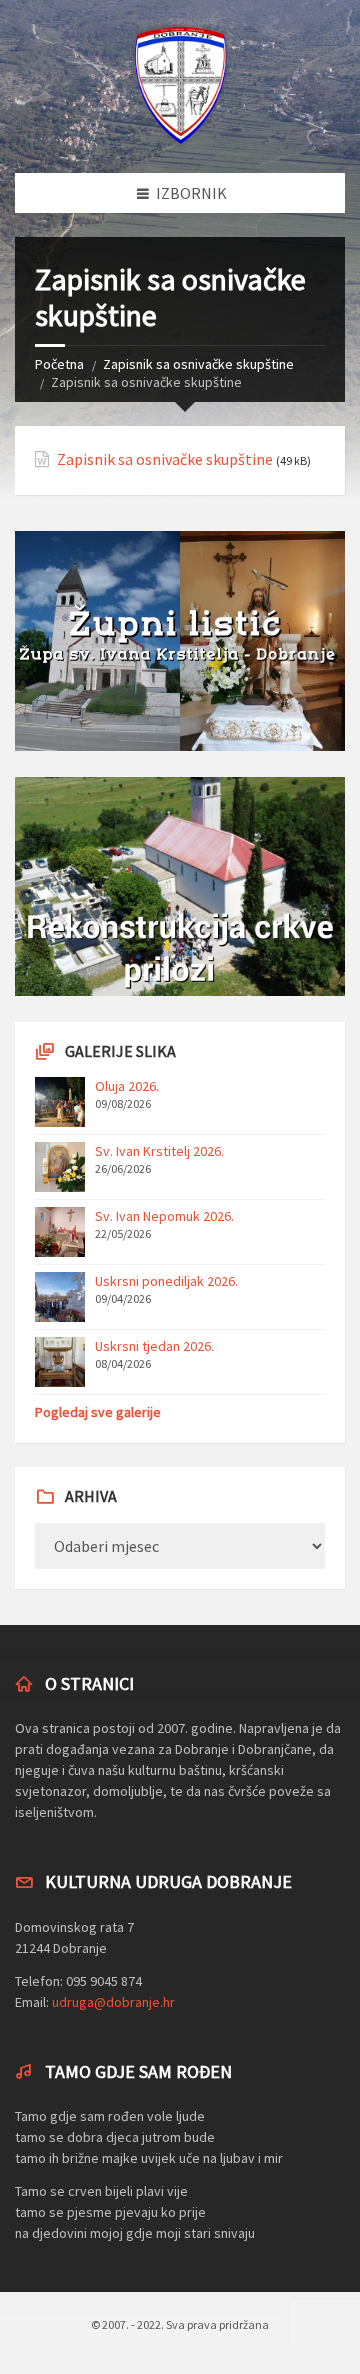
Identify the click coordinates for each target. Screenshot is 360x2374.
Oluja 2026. (127, 1086)
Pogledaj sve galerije (98, 1412)
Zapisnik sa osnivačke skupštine (198, 364)
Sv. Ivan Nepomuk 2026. (164, 1216)
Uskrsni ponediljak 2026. (166, 1281)
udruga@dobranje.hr (113, 2002)
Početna (59, 364)
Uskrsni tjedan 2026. (154, 1346)
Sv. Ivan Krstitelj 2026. (159, 1151)
